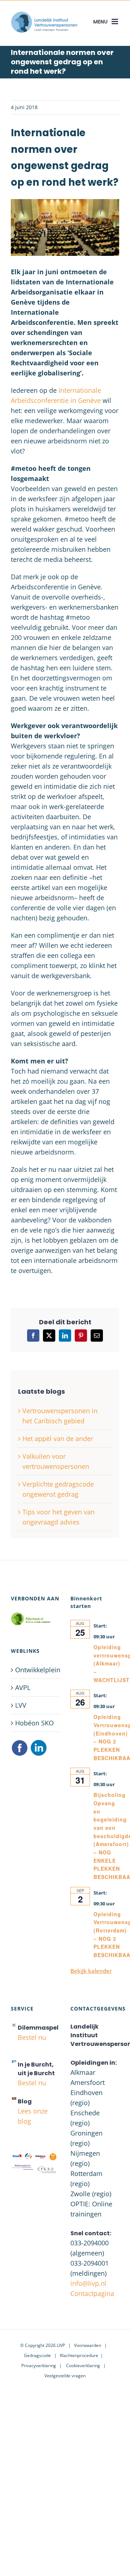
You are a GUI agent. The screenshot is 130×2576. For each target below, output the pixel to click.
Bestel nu (32, 2037)
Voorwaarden (88, 2345)
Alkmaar (83, 2072)
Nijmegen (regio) (85, 2158)
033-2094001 (90, 2263)
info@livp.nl (88, 2283)
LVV (21, 1705)
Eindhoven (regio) (86, 2098)
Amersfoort (88, 2082)
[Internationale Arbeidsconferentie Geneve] (65, 202)
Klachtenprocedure (79, 2355)
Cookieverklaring (83, 2366)
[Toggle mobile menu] (115, 21)
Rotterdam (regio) (86, 2179)
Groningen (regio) (86, 2138)
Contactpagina (92, 2293)
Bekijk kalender (91, 1971)
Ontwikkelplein (36, 1670)
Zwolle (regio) (91, 2194)
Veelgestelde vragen (65, 2376)
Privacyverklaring (39, 2366)
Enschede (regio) (85, 2118)
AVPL (23, 1687)
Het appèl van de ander (58, 1438)
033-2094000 (90, 2243)
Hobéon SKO (34, 1723)
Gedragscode (37, 2355)
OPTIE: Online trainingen (91, 2209)
